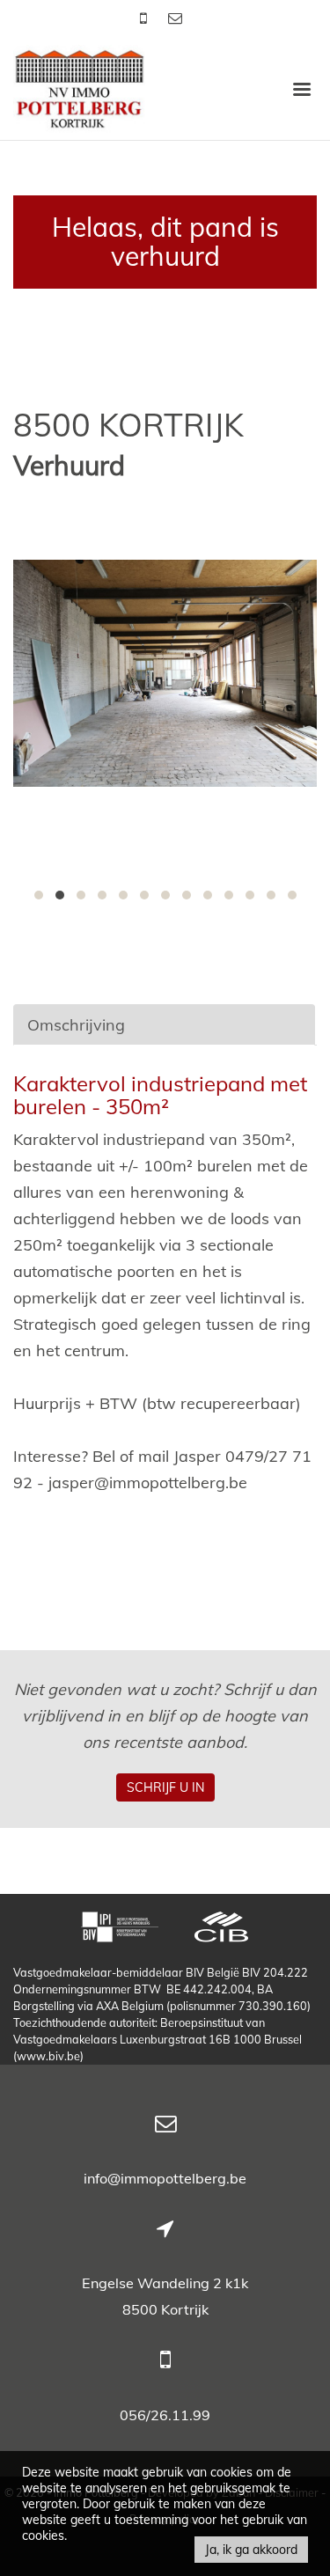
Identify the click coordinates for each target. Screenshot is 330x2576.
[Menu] (302, 88)
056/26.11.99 (165, 2415)
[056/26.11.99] (145, 18)
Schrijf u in (165, 1787)
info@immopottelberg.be (165, 2178)
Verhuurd (69, 466)
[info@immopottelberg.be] (175, 18)
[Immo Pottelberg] (79, 88)
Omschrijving (76, 1025)
